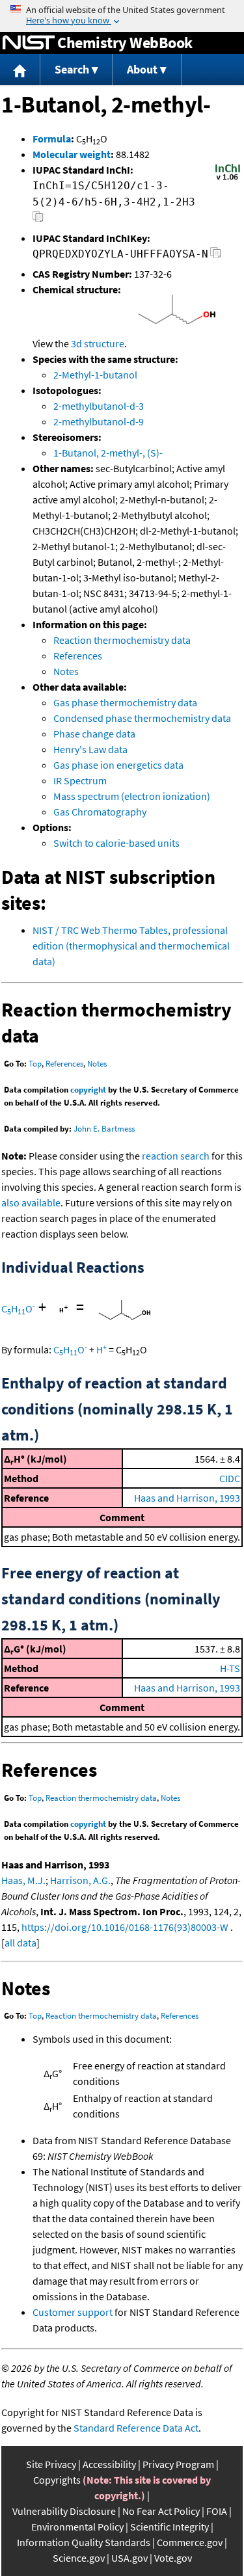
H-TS (230, 1668)
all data (20, 1943)
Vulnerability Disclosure (64, 2511)
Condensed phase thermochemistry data (142, 718)
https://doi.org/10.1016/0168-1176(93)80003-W (125, 1927)
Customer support (73, 2312)
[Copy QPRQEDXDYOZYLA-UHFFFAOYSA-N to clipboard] (216, 256)
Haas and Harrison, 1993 (187, 1498)
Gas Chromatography (100, 812)
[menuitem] (20, 70)
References (78, 656)
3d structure (98, 343)
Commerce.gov (190, 2542)
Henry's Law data (90, 749)
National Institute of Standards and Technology (29, 43)
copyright (88, 1090)
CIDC (230, 1478)
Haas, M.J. (23, 1880)
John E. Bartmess (104, 1129)
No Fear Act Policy (161, 2511)
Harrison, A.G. (80, 1880)
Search (72, 69)
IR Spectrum (80, 780)
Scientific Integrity (169, 2527)
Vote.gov (173, 2558)
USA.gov (129, 2558)
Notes (66, 671)
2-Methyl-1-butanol (95, 375)
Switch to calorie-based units (116, 843)
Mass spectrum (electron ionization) (132, 796)
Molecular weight (72, 154)
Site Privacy (51, 2464)
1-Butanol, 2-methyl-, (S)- (108, 453)
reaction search (176, 1156)
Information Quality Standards (84, 2542)
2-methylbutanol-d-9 (99, 421)
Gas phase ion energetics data (118, 765)
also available (31, 1202)
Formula (52, 139)
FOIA (217, 2511)
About (142, 69)
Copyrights (57, 2480)
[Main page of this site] (20, 70)
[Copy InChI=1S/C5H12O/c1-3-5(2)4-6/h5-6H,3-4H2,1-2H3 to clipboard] (38, 220)
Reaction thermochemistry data (122, 640)
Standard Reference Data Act (136, 2428)
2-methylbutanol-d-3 (99, 406)
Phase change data (94, 734)
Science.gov (79, 2558)
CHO (18, 1308)
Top (35, 1064)
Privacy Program (178, 2464)
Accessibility (109, 2464)
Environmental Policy (77, 2527)
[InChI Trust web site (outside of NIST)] (228, 179)
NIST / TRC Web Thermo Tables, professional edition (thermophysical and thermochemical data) (131, 946)
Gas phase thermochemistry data (125, 702)
